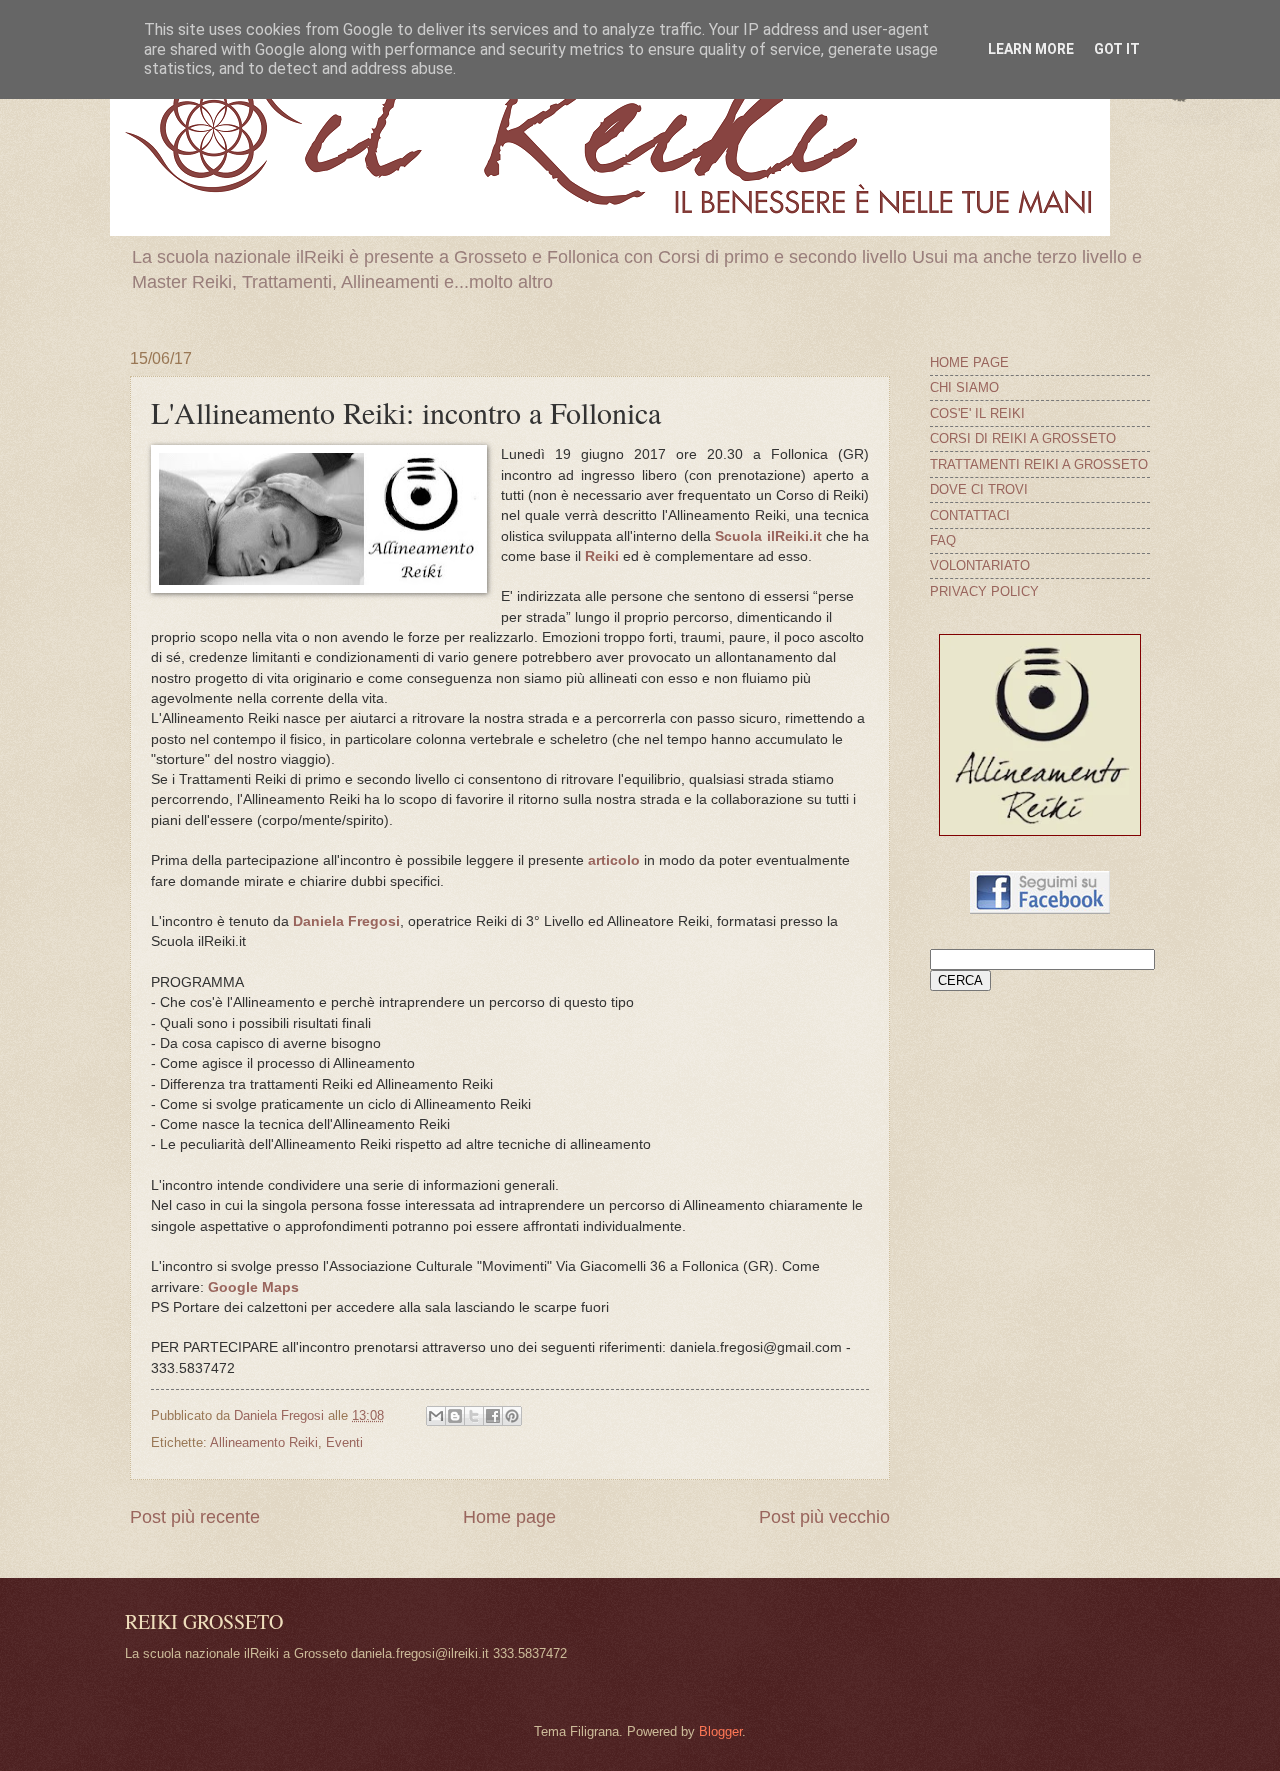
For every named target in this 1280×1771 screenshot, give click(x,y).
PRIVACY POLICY (984, 591)
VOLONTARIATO (980, 565)
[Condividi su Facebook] (493, 1416)
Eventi (344, 1442)
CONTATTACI (970, 515)
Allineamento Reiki (264, 1442)
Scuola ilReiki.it (768, 536)
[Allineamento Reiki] (1040, 831)
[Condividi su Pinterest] (512, 1416)
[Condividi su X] (474, 1416)
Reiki (602, 556)
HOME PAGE (969, 362)
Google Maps (253, 1287)
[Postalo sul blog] (455, 1416)
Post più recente (195, 1517)
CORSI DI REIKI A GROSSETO (1023, 438)
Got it (1117, 49)
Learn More (1031, 49)
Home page (509, 1517)
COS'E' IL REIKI (977, 413)
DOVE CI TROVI (979, 489)
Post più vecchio (824, 1517)
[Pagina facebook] (1040, 909)
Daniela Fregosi (346, 921)
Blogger (720, 1731)
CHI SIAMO (964, 387)
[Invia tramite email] (436, 1416)
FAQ (943, 540)
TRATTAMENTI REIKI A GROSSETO (1039, 464)
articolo (614, 860)
